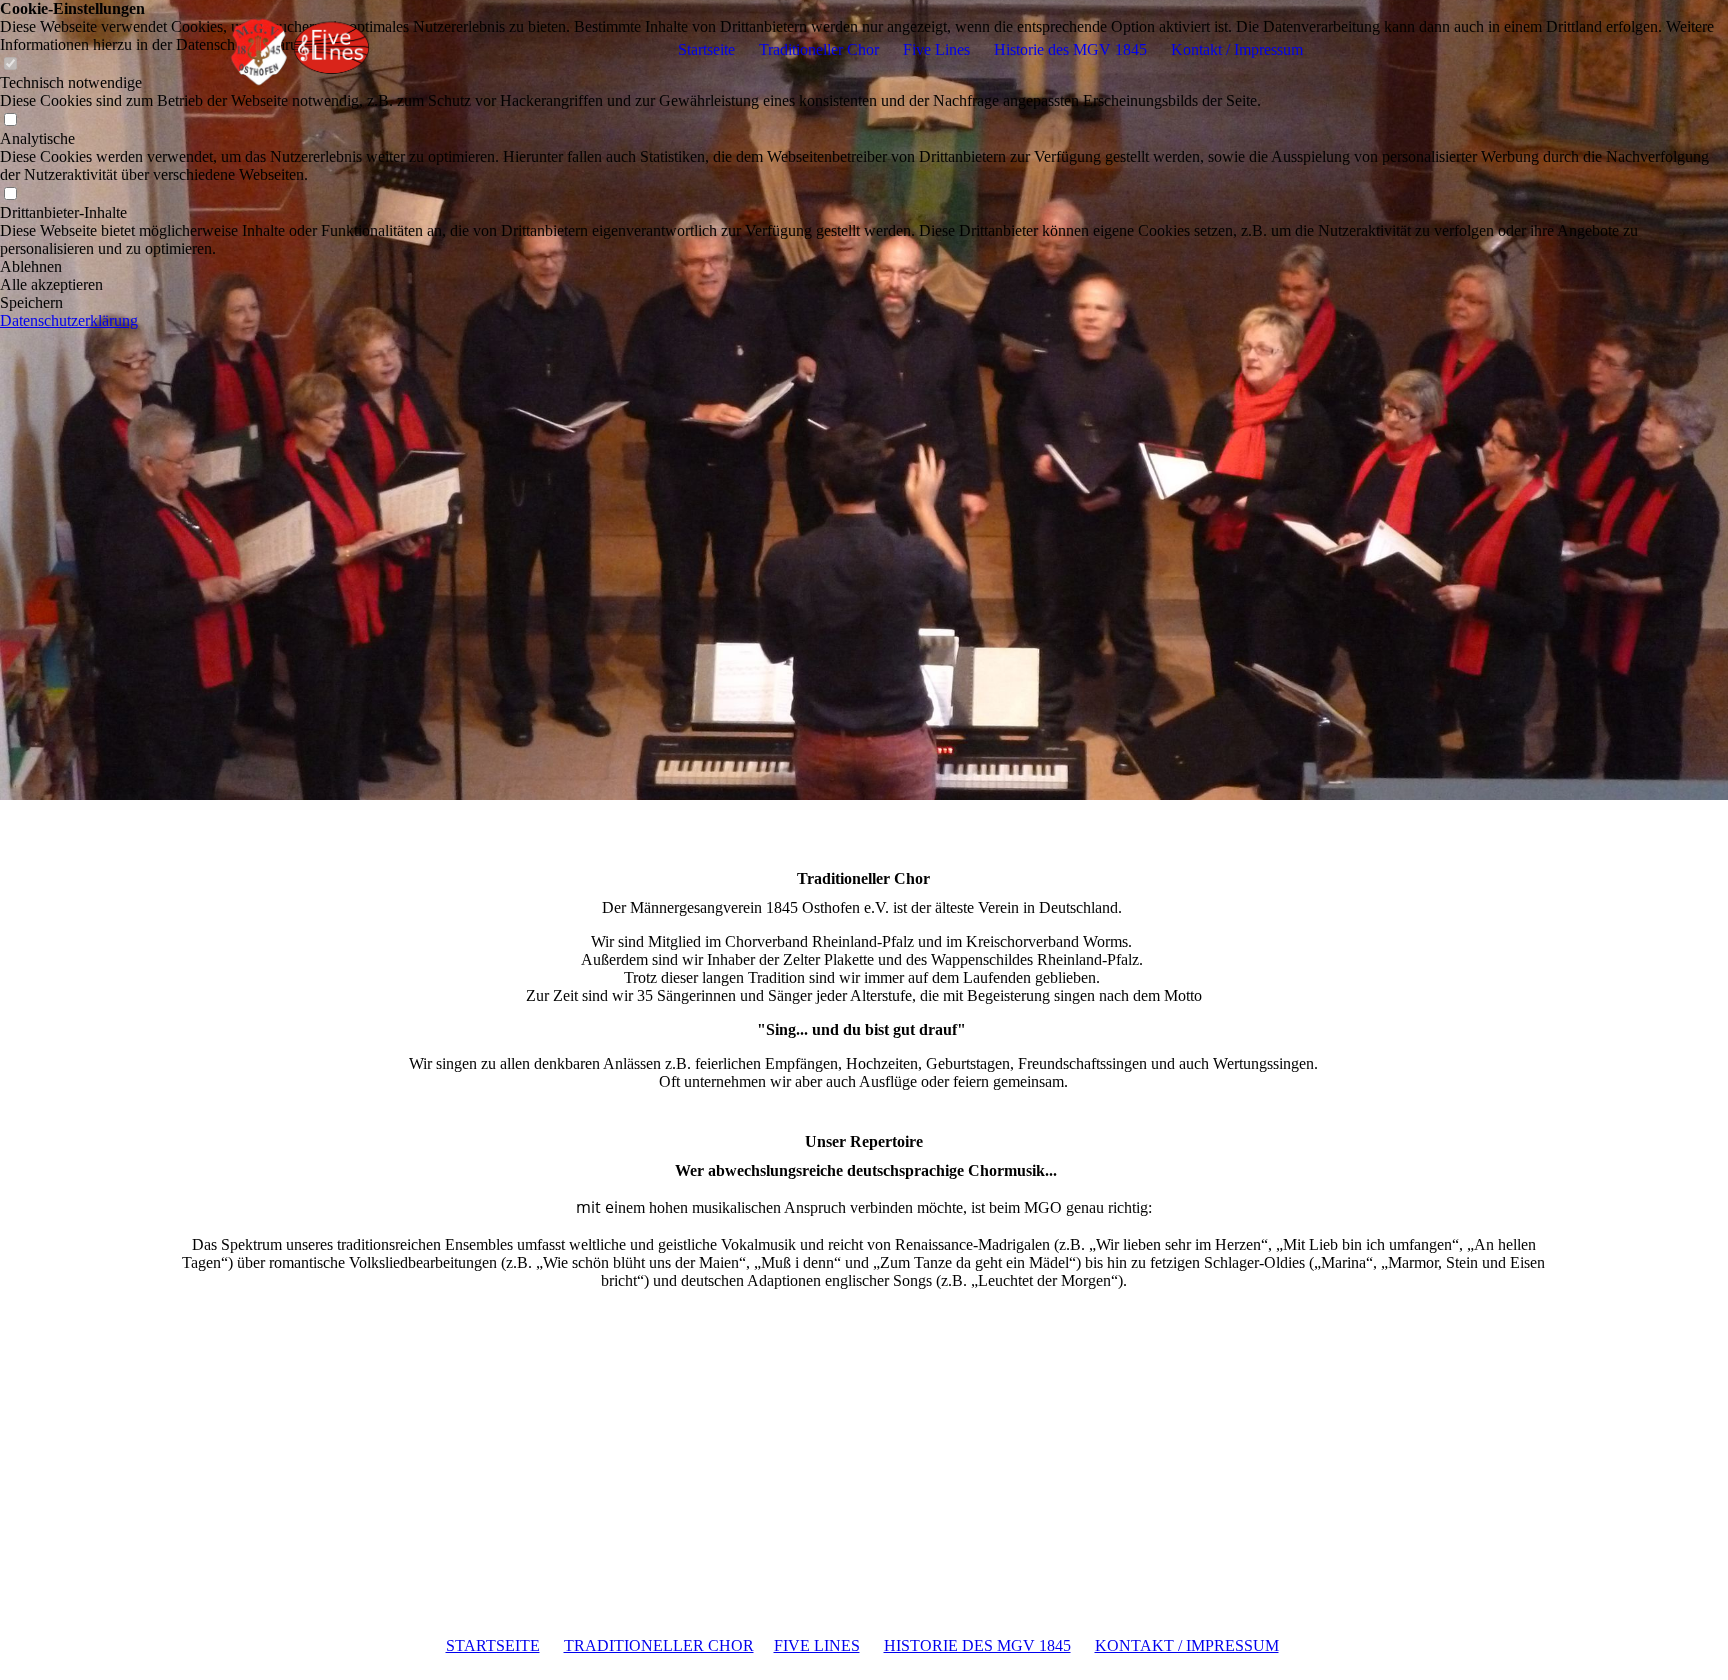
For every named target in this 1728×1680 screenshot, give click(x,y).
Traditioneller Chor (819, 49)
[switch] (10, 120)
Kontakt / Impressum (1237, 49)
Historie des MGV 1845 (1070, 49)
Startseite (706, 49)
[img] (298, 50)
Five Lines (936, 49)
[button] (864, 267)
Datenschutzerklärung (69, 320)
